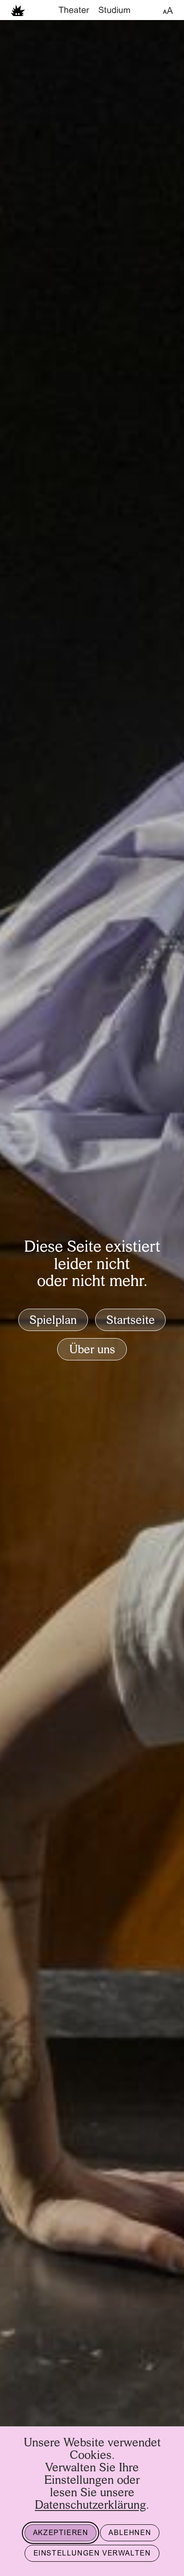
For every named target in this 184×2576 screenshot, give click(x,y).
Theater (74, 11)
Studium (114, 11)
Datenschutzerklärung (90, 2506)
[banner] (92, 10)
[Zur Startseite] (18, 10)
